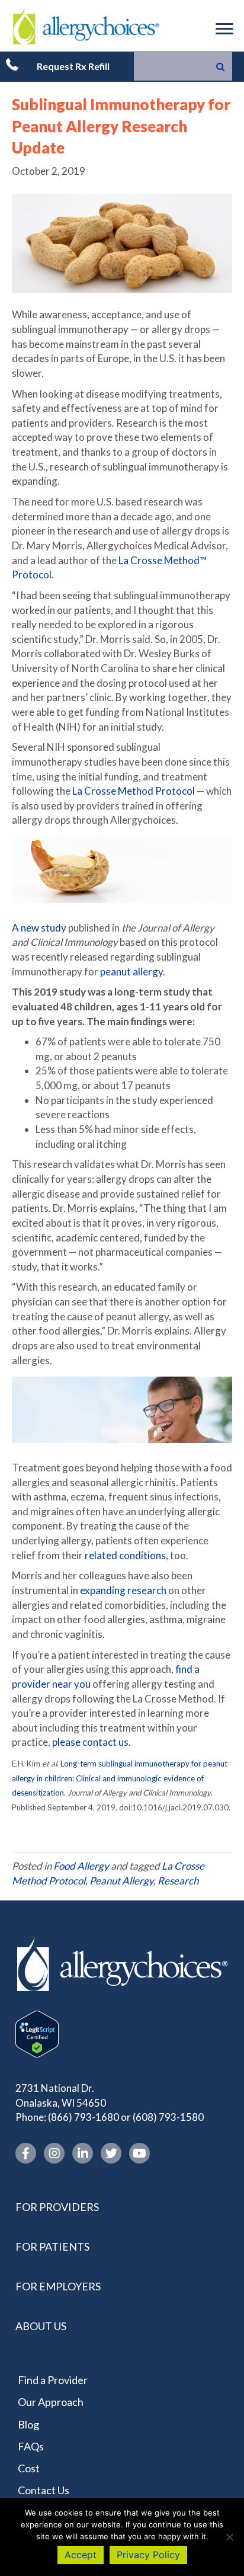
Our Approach (51, 2402)
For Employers (58, 2286)
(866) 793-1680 (84, 2117)
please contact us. (91, 1742)
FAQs (31, 2446)
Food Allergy (81, 1866)
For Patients (52, 2247)
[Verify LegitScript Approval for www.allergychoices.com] (37, 2033)
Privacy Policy (148, 2555)
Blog (28, 2424)
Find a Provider (53, 2380)
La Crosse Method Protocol (134, 791)
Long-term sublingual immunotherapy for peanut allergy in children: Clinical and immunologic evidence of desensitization (120, 1778)
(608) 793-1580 (168, 2117)
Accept (81, 2555)
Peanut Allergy (121, 1881)
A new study (39, 928)
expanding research (123, 1590)
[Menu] (224, 29)
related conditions (125, 1555)
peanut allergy (131, 972)
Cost (29, 2468)
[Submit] (221, 66)
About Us (41, 2326)
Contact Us (44, 2490)
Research (178, 1881)
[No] (229, 2537)
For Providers (57, 2207)
